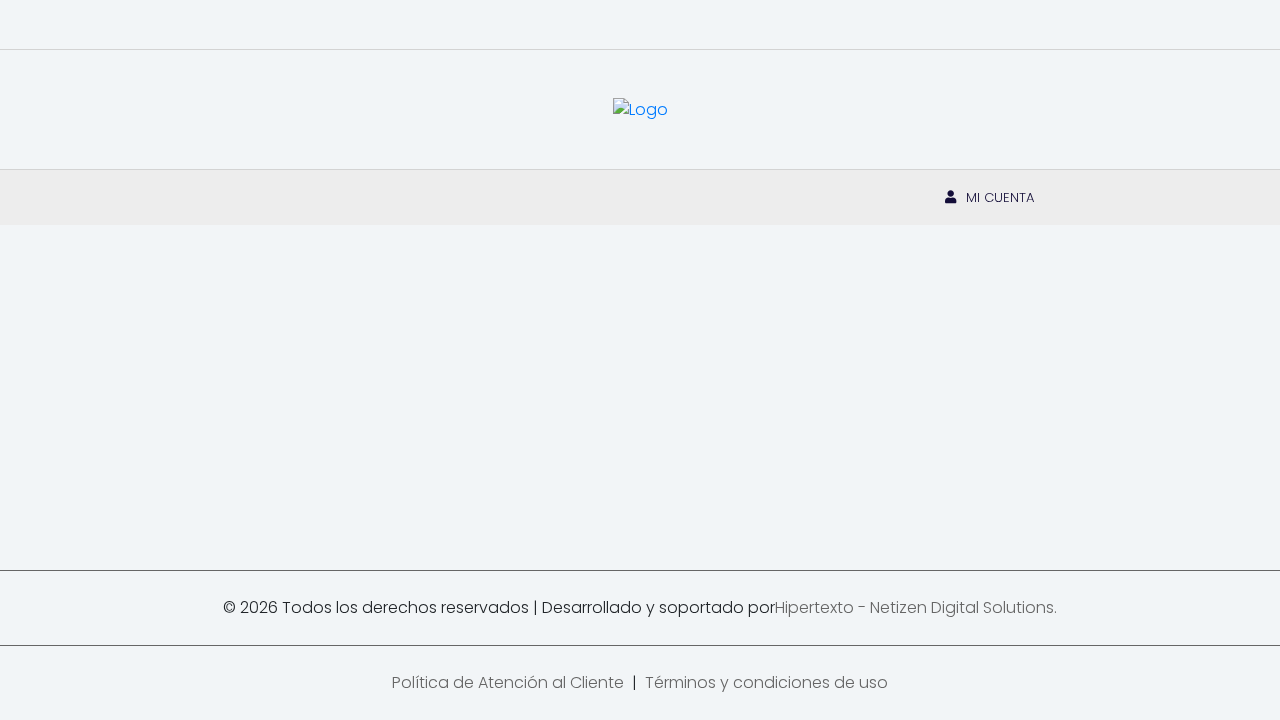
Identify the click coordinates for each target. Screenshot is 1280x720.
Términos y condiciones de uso (766, 682)
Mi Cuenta (1000, 197)
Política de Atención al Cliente (508, 682)
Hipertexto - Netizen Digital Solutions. (916, 607)
